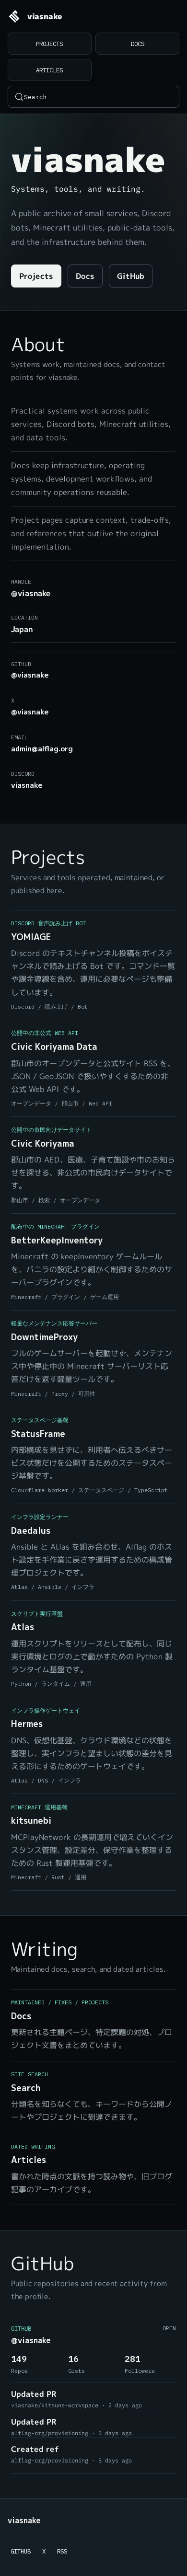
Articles (49, 70)
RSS (62, 2551)
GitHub (131, 276)
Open (169, 2328)
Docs (138, 44)
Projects (49, 44)
